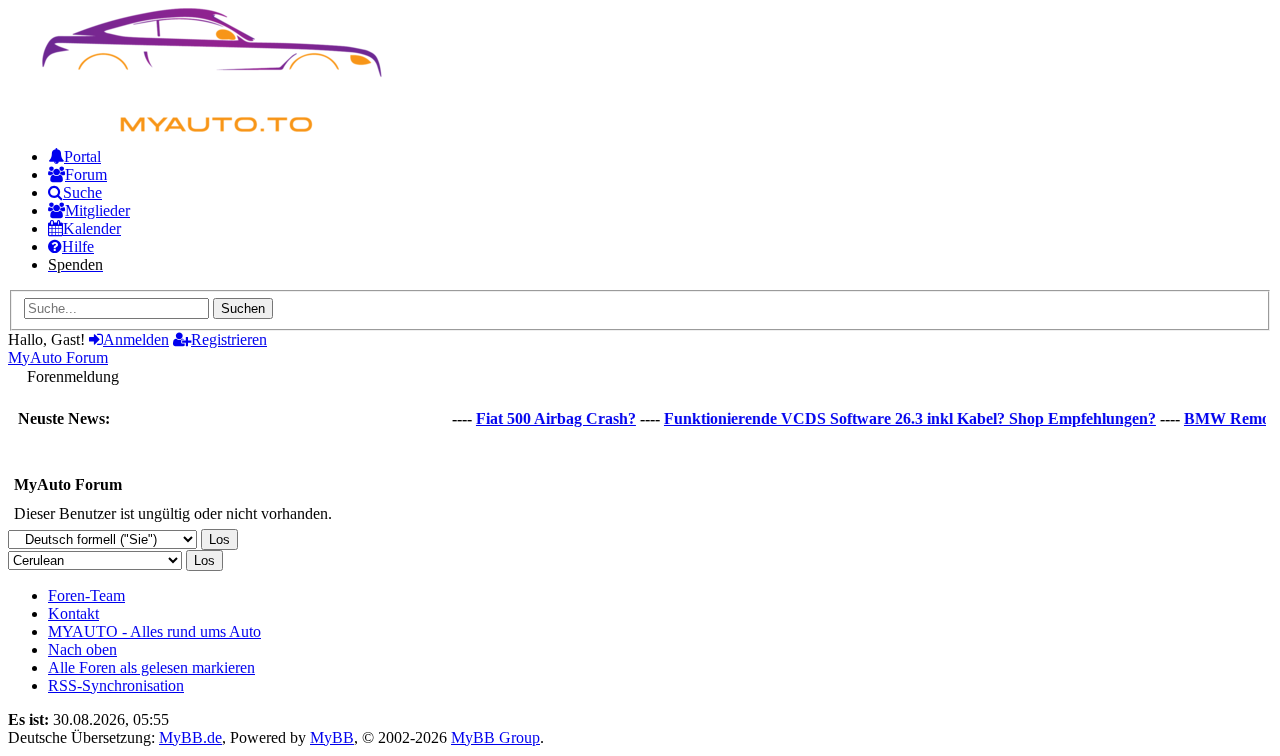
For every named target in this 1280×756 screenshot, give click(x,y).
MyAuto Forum (58, 357)
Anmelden (136, 339)
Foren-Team (86, 595)
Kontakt (73, 613)
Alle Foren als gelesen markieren (151, 667)
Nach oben (82, 649)
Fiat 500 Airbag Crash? (550, 418)
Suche (82, 192)
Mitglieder (97, 210)
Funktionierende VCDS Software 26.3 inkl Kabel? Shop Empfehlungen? (904, 418)
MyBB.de (190, 737)
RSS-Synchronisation (116, 685)
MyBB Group (495, 737)
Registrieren (229, 339)
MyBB (332, 737)
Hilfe (78, 246)
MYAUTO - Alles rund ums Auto (154, 631)
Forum (86, 174)
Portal (82, 156)
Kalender (92, 228)
